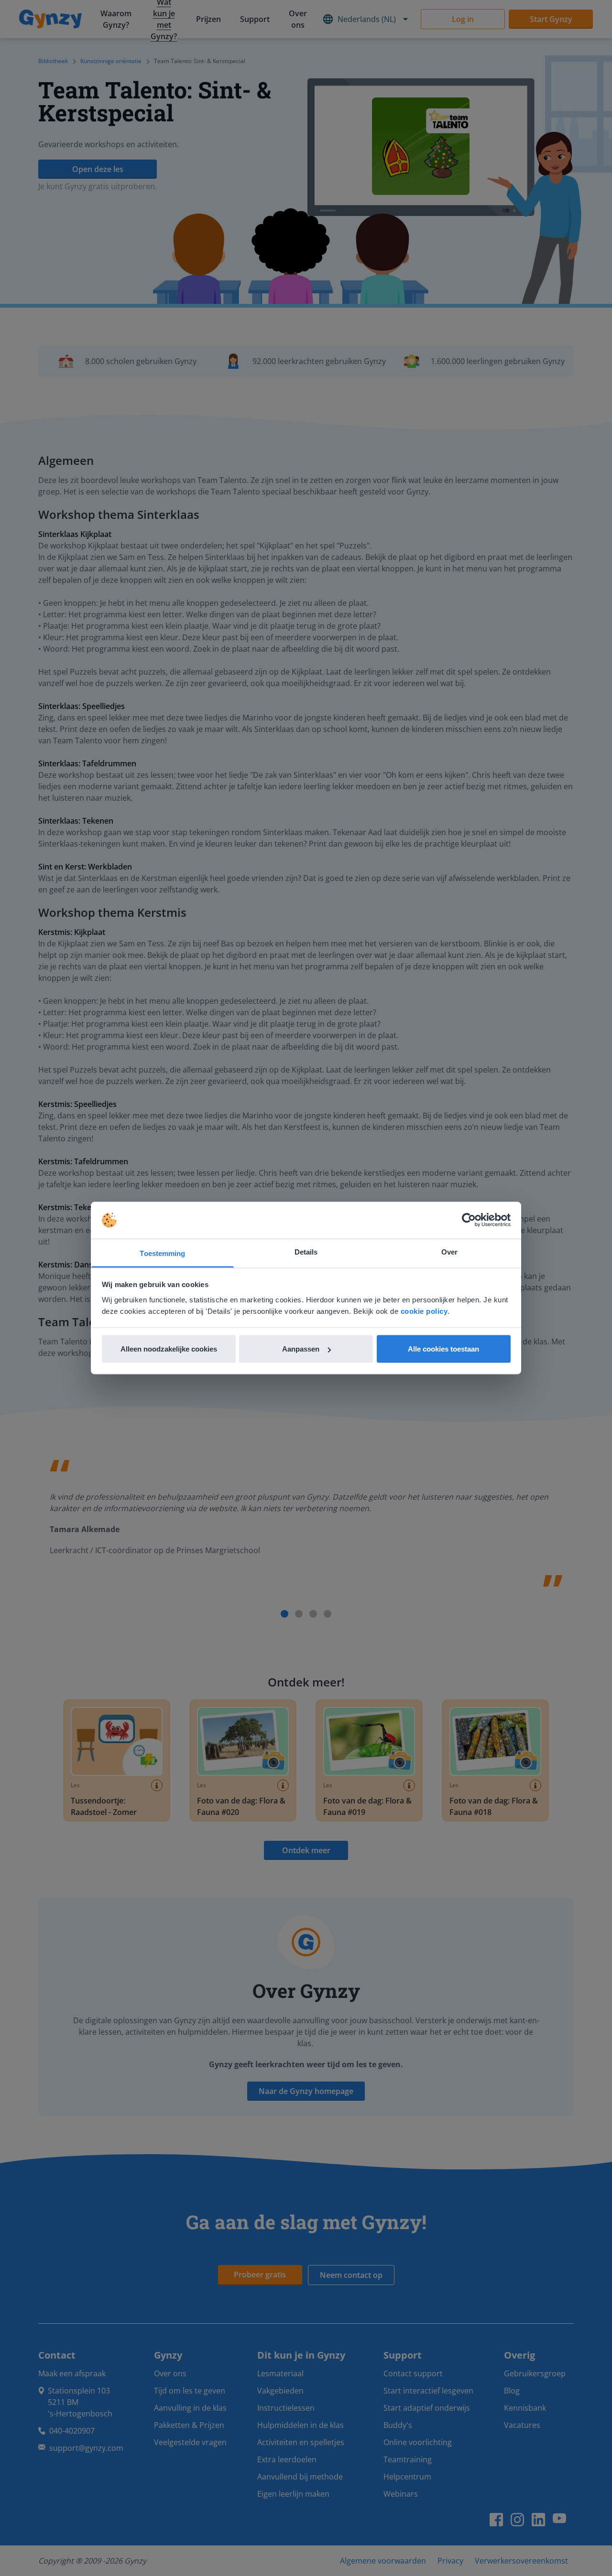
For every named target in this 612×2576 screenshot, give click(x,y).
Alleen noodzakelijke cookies (169, 1349)
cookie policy (424, 1311)
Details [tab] (306, 1251)
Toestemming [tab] (162, 1253)
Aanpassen (301, 1349)
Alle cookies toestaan (443, 1349)
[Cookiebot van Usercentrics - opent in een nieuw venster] (469, 1220)
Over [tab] (449, 1251)
